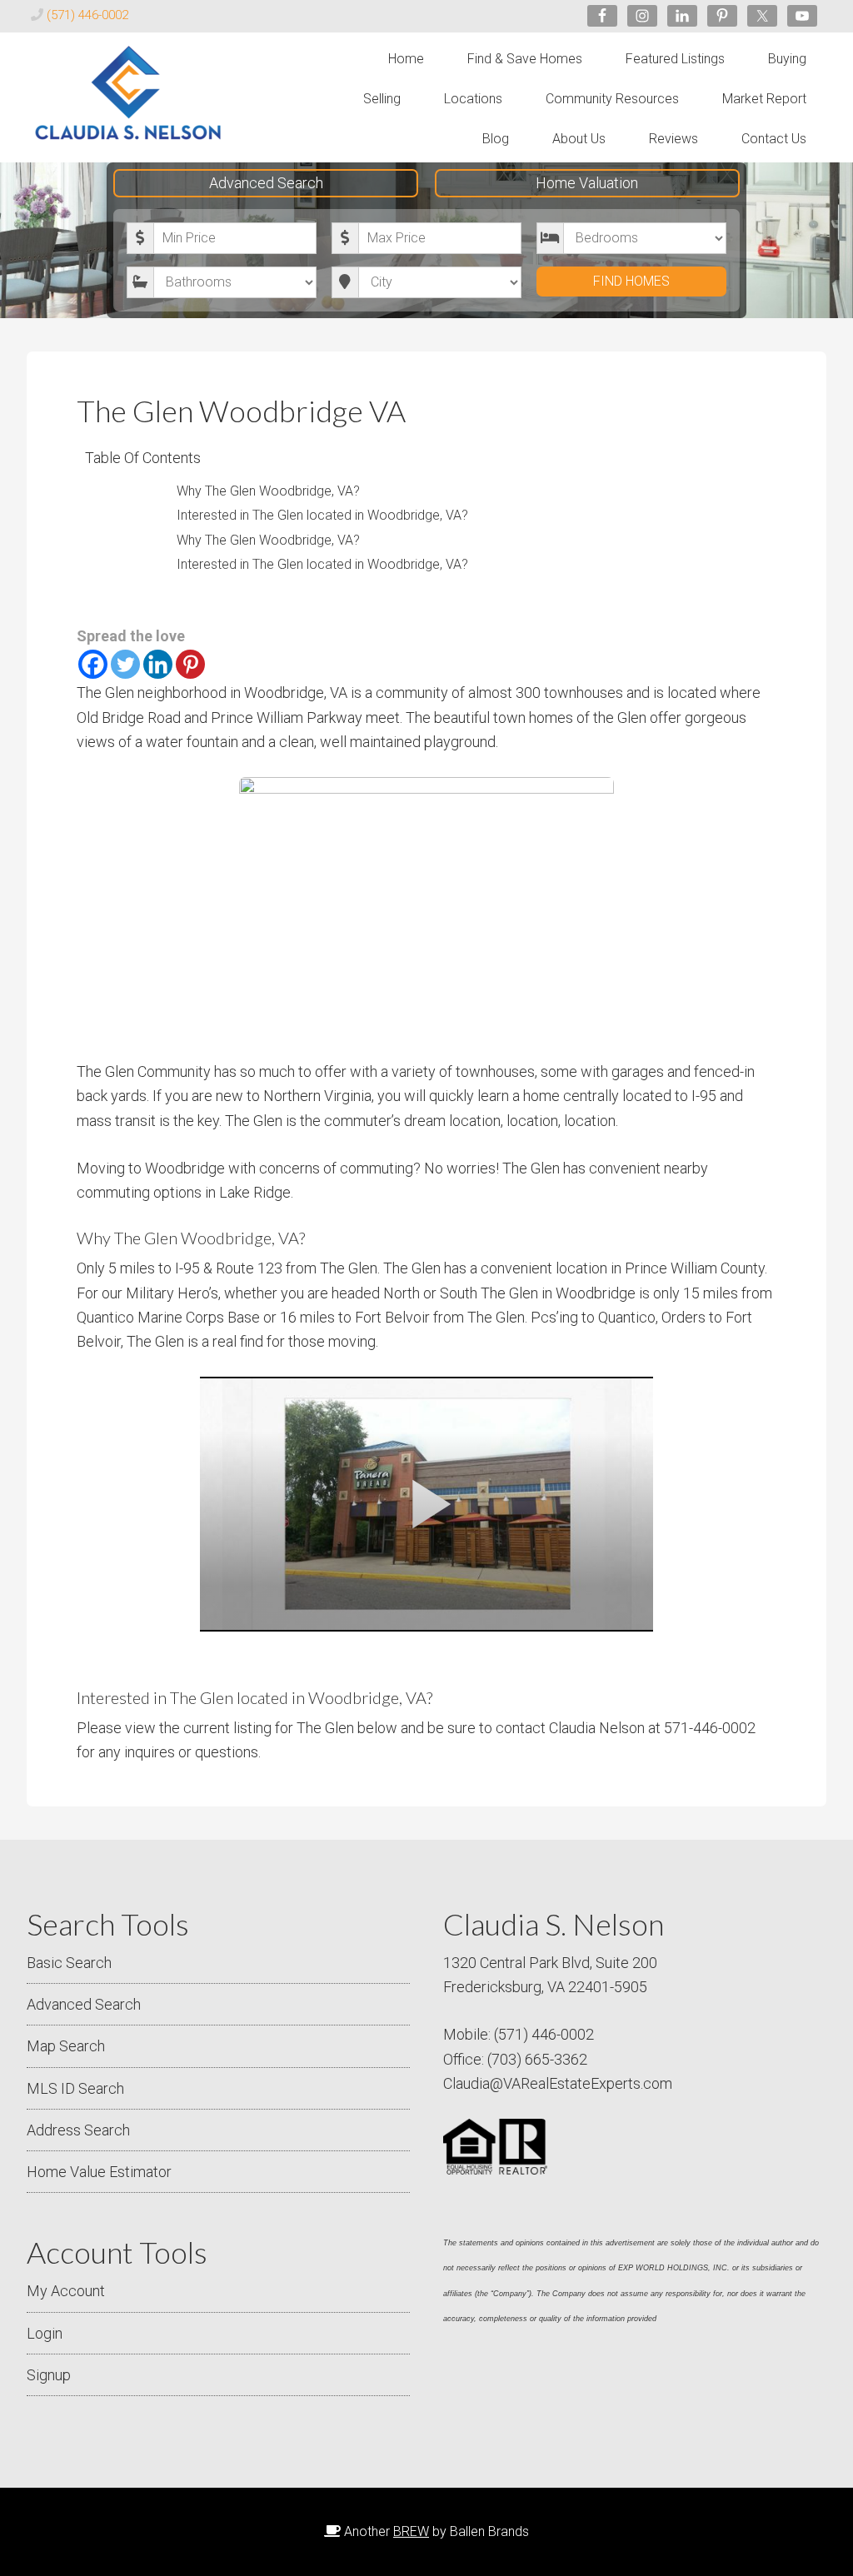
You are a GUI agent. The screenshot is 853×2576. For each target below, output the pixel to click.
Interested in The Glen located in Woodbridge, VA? (322, 515)
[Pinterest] (190, 664)
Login (45, 2333)
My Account (66, 2291)
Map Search (66, 2046)
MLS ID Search (75, 2088)
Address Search (78, 2130)
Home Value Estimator (99, 2172)
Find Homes (631, 281)
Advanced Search (266, 183)
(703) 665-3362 (537, 2059)
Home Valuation (587, 183)
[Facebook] (93, 664)
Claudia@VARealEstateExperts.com (558, 2083)
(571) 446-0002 (87, 15)
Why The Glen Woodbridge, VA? (268, 491)
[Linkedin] (158, 664)
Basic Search (69, 1963)
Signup (49, 2375)
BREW (411, 2531)
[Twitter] (125, 664)
